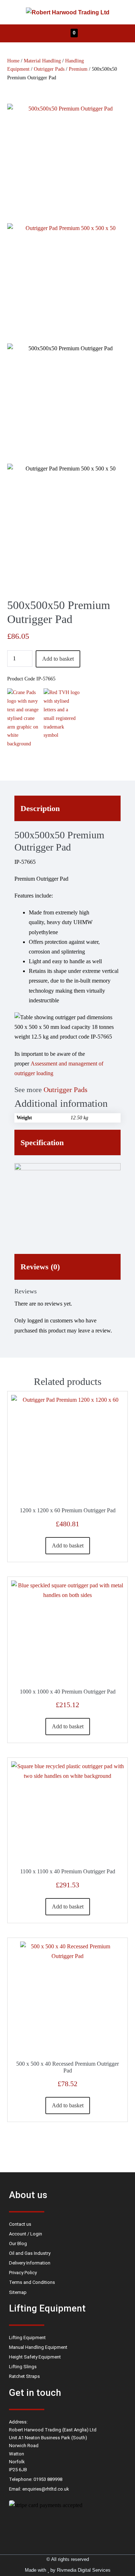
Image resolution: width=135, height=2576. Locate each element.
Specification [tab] (42, 1142)
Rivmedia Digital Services (84, 2570)
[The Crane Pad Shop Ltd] (25, 718)
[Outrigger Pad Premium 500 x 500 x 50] (67, 164)
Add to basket (58, 659)
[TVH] (62, 718)
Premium (78, 69)
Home (13, 61)
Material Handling (42, 61)
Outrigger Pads (49, 69)
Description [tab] (40, 808)
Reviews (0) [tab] (40, 1267)
